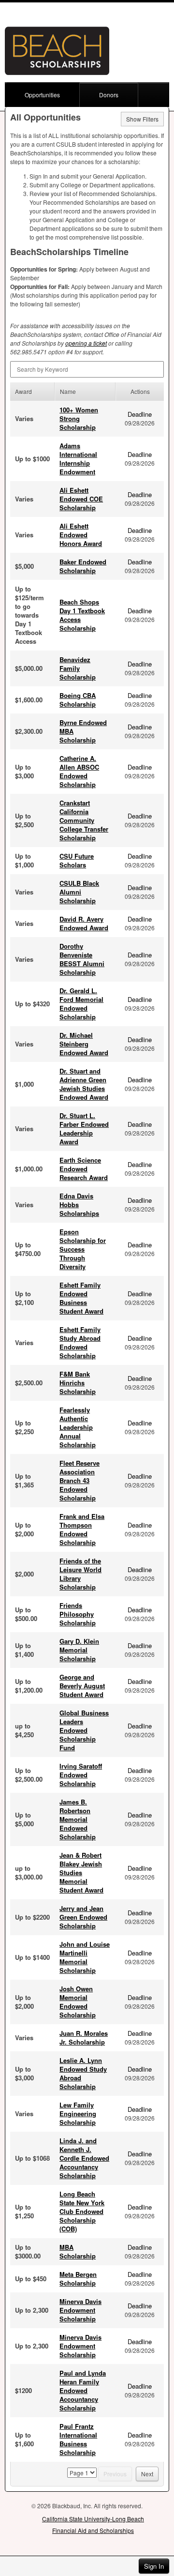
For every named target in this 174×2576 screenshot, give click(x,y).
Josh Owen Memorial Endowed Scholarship (78, 2002)
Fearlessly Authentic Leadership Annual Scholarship (78, 1427)
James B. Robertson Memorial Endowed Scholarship (78, 1819)
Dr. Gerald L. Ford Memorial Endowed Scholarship (81, 1004)
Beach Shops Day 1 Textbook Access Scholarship (82, 615)
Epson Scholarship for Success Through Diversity (83, 1249)
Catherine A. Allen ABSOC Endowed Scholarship (79, 771)
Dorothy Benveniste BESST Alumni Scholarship (82, 959)
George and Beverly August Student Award (82, 1686)
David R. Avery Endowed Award (84, 923)
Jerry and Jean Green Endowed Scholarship (83, 1917)
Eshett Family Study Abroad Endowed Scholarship (80, 1342)
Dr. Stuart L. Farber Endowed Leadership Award (84, 1129)
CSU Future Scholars (77, 860)
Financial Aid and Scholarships (93, 2530)
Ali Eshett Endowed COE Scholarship (81, 499)
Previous (115, 2474)
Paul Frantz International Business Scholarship (78, 2439)
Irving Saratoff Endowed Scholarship (81, 1775)
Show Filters (142, 119)
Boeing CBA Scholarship (78, 700)
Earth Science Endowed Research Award (84, 1169)
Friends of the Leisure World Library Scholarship (80, 1574)
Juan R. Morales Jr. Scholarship (84, 2038)
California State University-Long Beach (93, 2519)
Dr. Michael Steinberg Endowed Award (84, 1044)
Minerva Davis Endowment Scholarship (80, 2310)
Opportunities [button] (42, 95)
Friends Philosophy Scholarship (78, 1614)
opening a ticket (86, 343)
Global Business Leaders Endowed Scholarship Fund (84, 1730)
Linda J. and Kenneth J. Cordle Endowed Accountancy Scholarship (84, 2158)
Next (147, 2474)
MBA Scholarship (78, 2251)
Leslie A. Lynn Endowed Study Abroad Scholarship (83, 2073)
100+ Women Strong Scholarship (79, 418)
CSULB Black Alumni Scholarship (79, 892)
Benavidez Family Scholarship (78, 668)
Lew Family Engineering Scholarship (78, 2114)
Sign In (154, 2566)
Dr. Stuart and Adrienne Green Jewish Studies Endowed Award (84, 1084)
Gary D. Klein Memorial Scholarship (79, 1650)
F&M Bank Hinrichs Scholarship (78, 1383)
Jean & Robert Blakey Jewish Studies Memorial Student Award (81, 1872)
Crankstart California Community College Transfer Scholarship (84, 820)
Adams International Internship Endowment (78, 459)
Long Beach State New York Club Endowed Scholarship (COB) (82, 2211)
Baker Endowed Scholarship (83, 566)
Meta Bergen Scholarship (78, 2279)
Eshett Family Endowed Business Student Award (81, 1298)
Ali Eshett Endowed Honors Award (81, 535)
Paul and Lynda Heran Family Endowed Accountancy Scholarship (83, 2390)
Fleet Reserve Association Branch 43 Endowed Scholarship (80, 1480)
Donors (109, 95)
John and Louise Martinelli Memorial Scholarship (85, 1957)
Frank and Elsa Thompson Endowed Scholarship (82, 1529)
